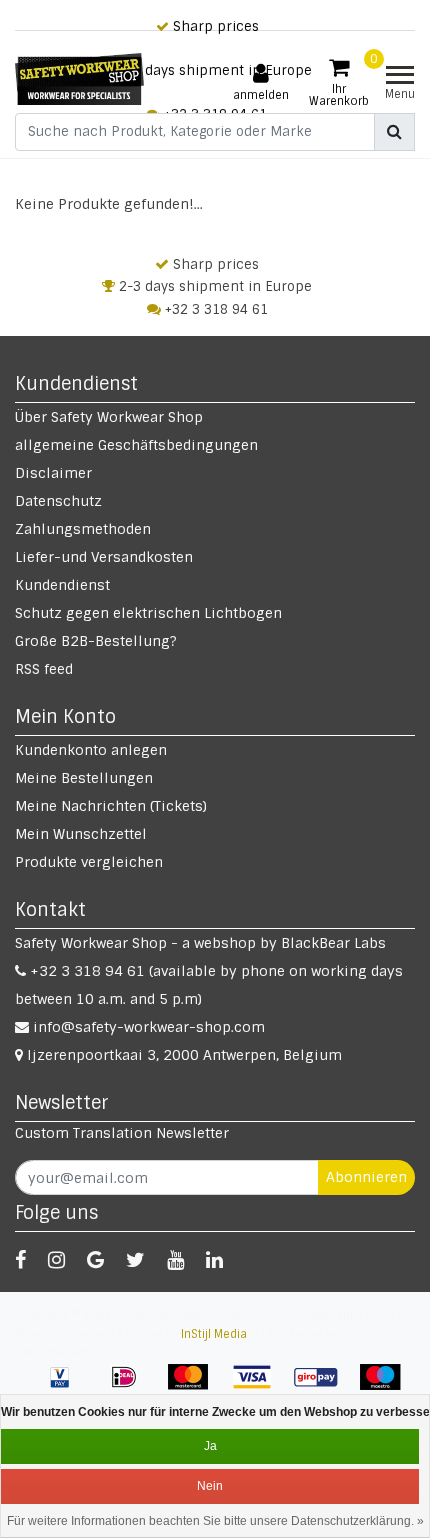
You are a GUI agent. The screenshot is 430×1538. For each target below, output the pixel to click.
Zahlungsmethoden (83, 529)
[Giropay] (323, 1387)
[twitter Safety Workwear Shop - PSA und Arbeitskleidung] (135, 1260)
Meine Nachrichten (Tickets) (111, 806)
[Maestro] (385, 1387)
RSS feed (44, 669)
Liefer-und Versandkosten (104, 557)
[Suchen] (394, 132)
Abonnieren (366, 1177)
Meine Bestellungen (84, 778)
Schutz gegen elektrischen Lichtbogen (148, 613)
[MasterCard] (195, 1387)
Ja (210, 1446)
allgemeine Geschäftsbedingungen (136, 445)
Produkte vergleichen (89, 862)
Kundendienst (62, 585)
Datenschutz (58, 501)
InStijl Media (214, 1334)
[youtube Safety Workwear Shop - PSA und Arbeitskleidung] (175, 1260)
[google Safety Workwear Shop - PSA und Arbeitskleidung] (95, 1260)
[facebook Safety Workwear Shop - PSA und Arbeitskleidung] (20, 1260)
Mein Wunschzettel (81, 834)
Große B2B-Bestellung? (96, 641)
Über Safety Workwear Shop (109, 417)
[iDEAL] (131, 1387)
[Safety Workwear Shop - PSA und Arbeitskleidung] (79, 79)
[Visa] (259, 1387)
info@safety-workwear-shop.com (149, 1027)
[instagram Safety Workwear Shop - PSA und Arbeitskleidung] (56, 1260)
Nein (210, 1486)
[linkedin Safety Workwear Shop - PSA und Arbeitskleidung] (214, 1260)
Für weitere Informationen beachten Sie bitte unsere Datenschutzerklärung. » (215, 1521)
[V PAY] (67, 1387)
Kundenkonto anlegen (91, 750)
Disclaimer (53, 473)
